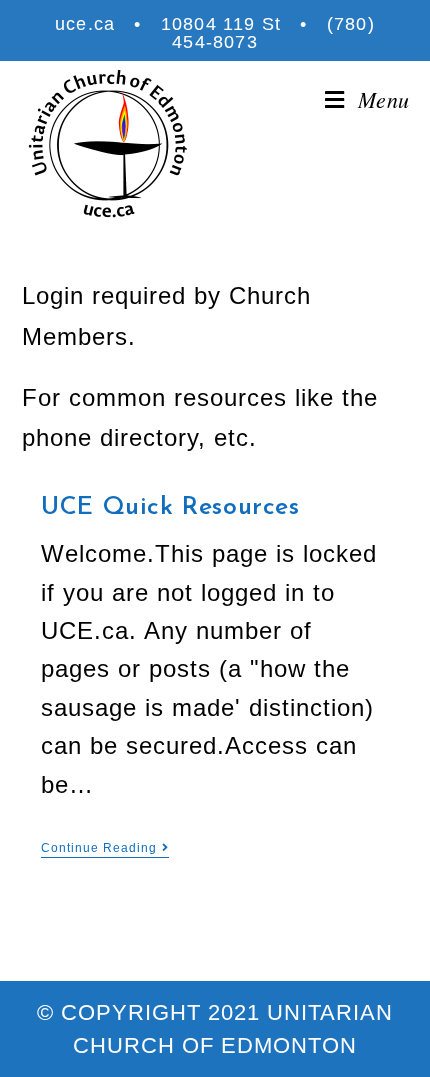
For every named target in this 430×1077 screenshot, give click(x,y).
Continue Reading (99, 848)
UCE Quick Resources (170, 507)
